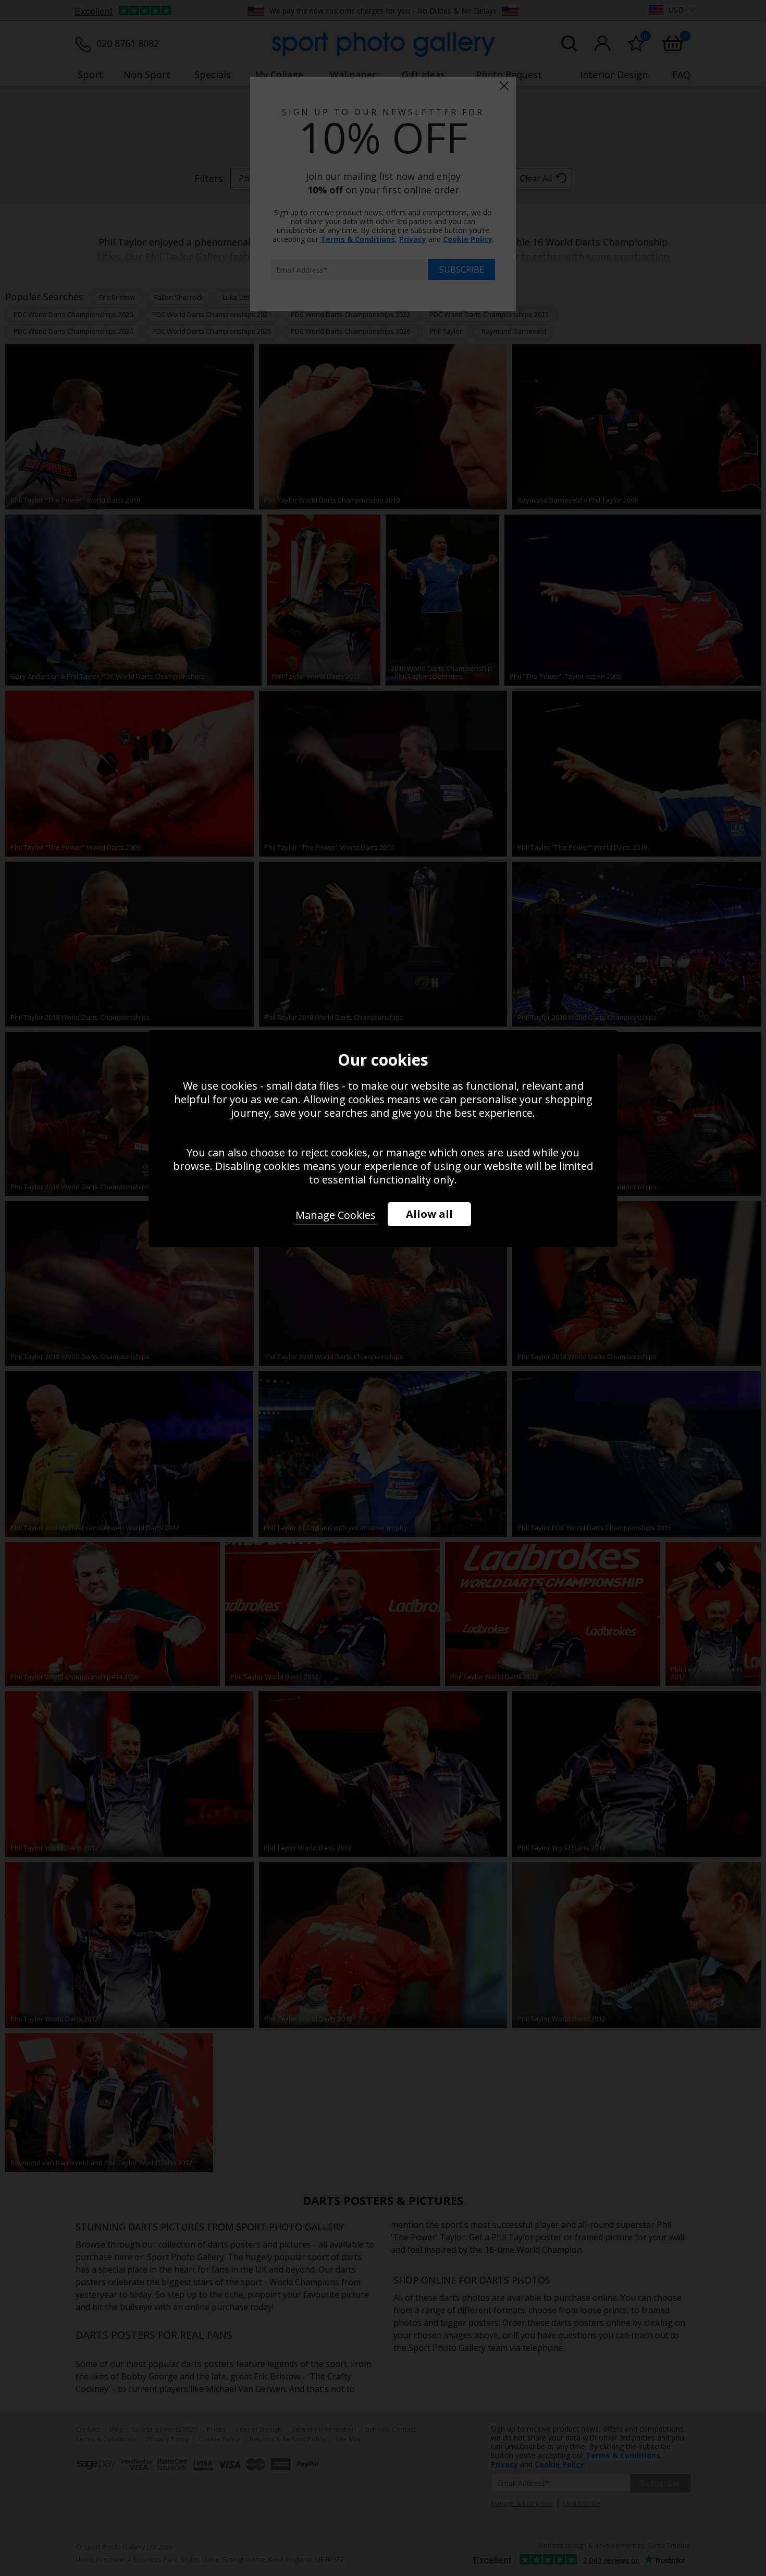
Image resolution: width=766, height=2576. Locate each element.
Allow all (429, 1214)
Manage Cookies (336, 1215)
